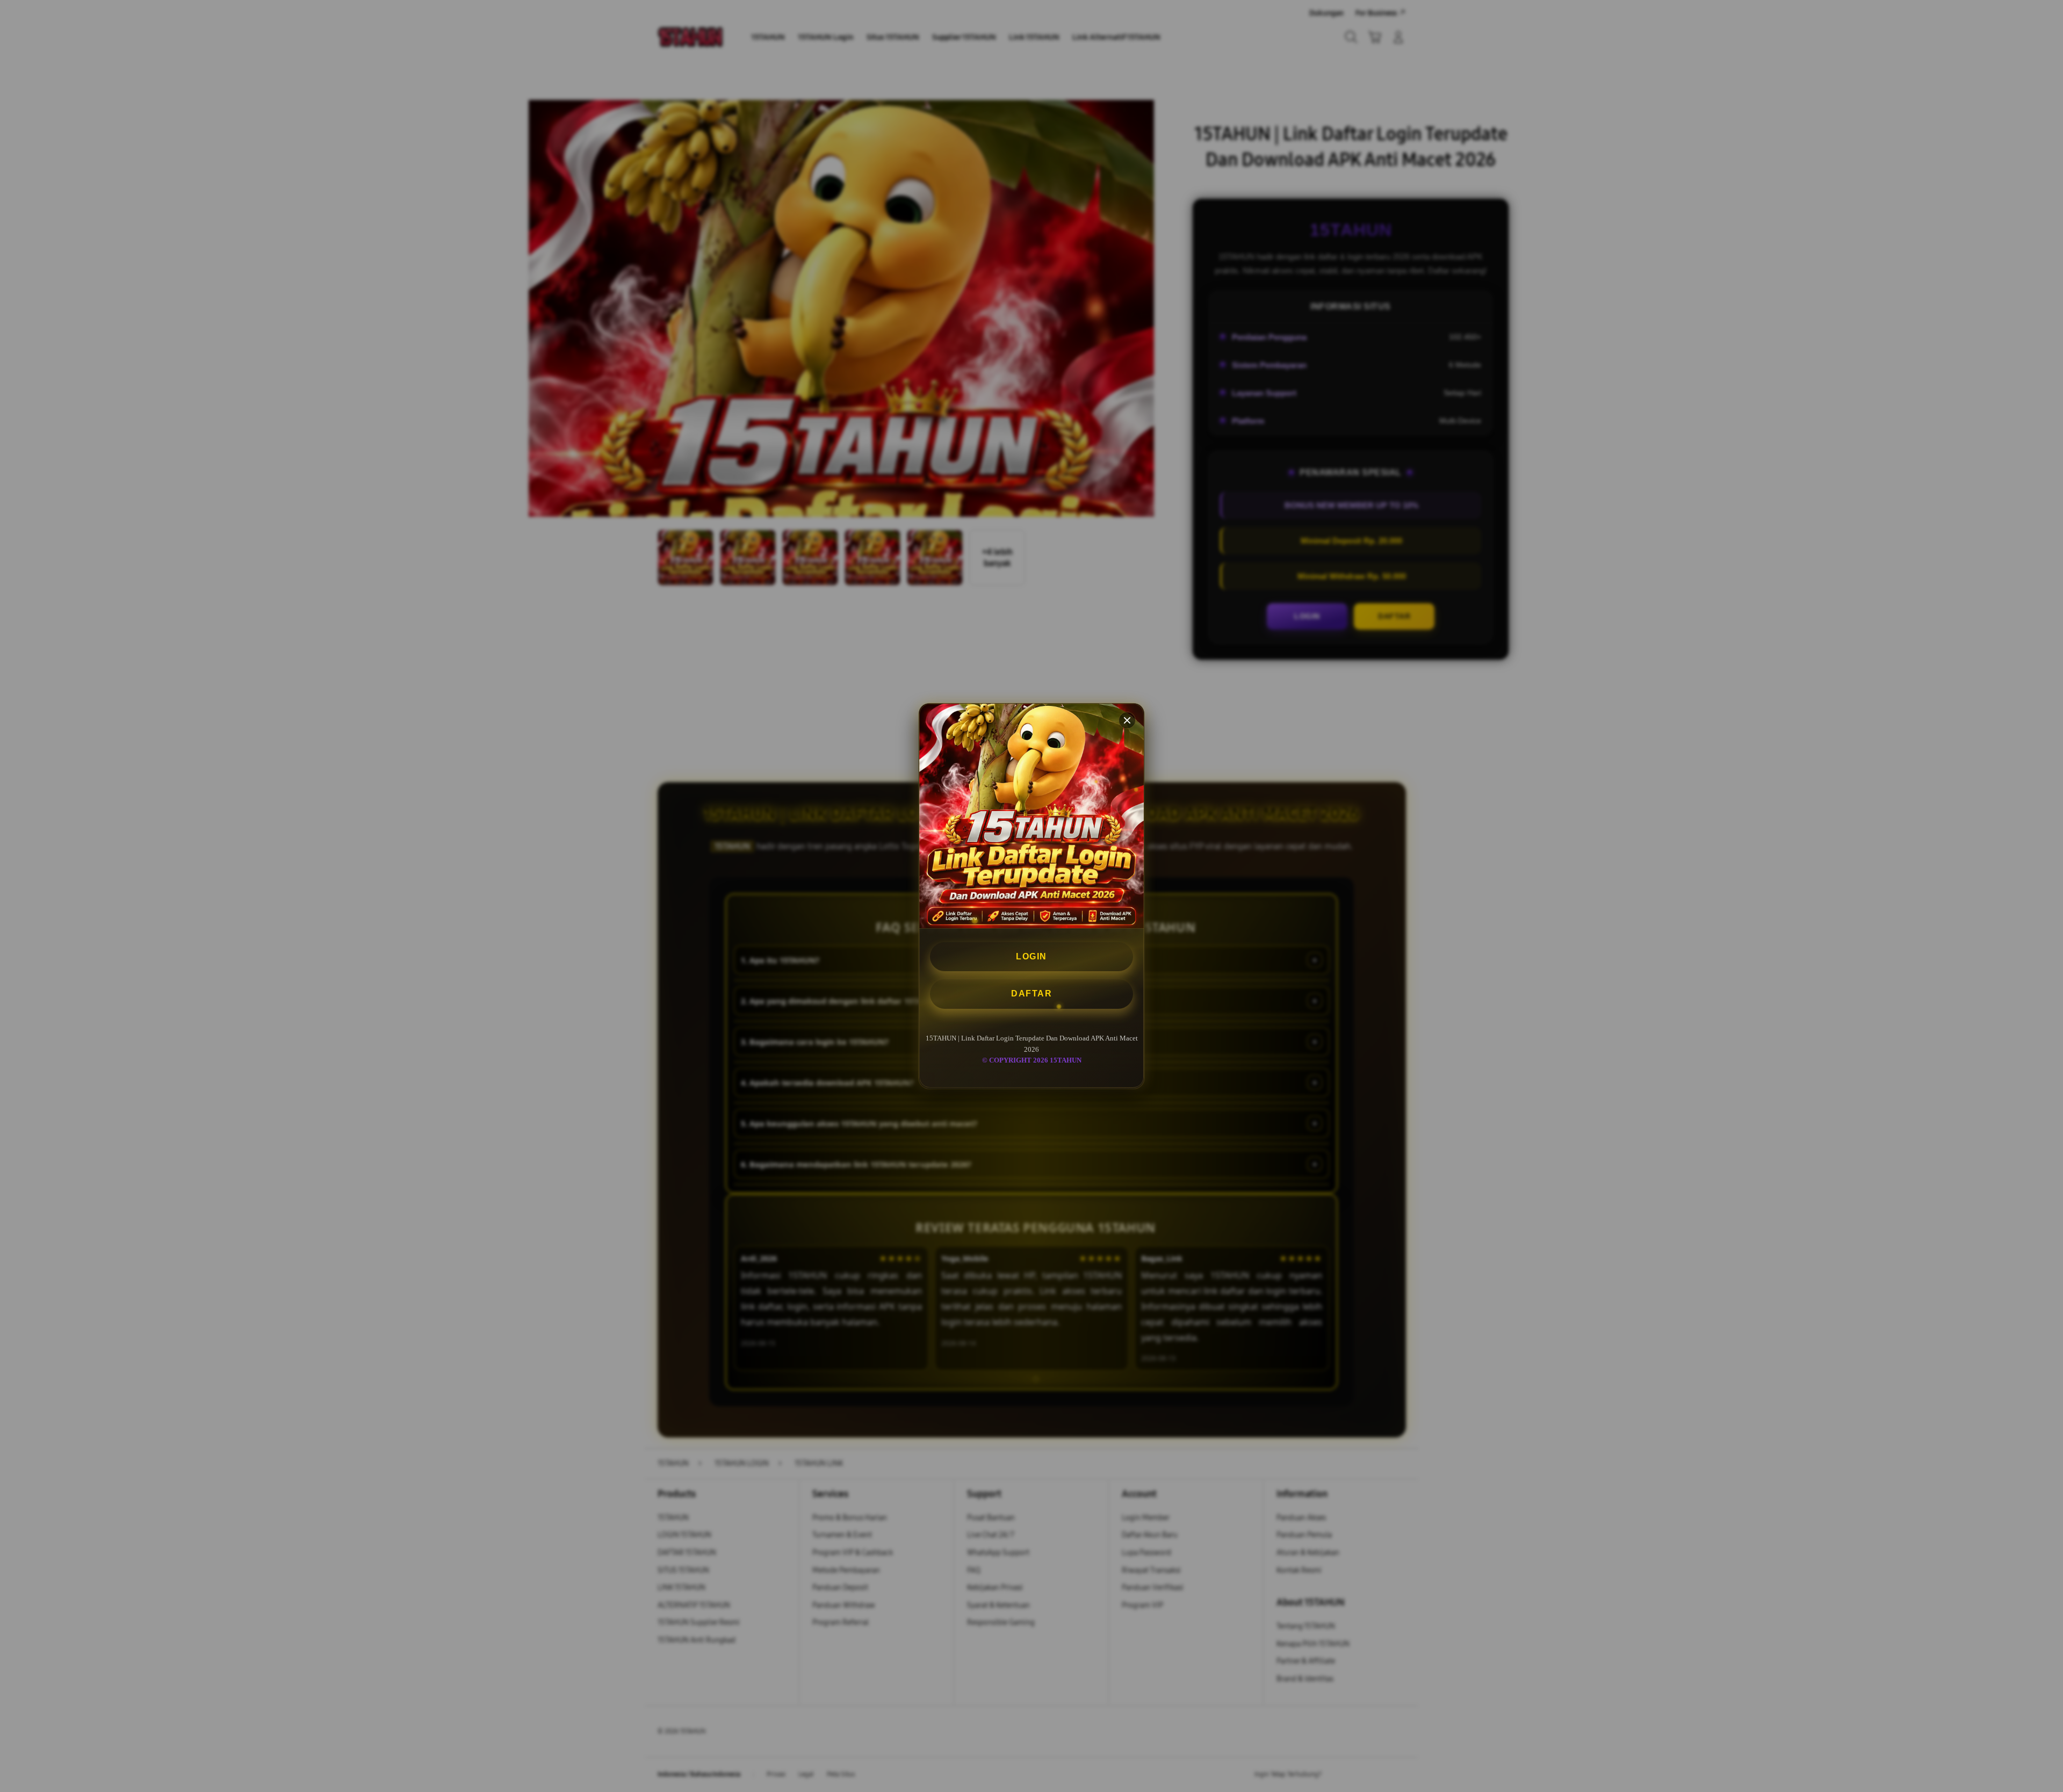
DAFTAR (1031, 994)
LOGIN (1031, 956)
